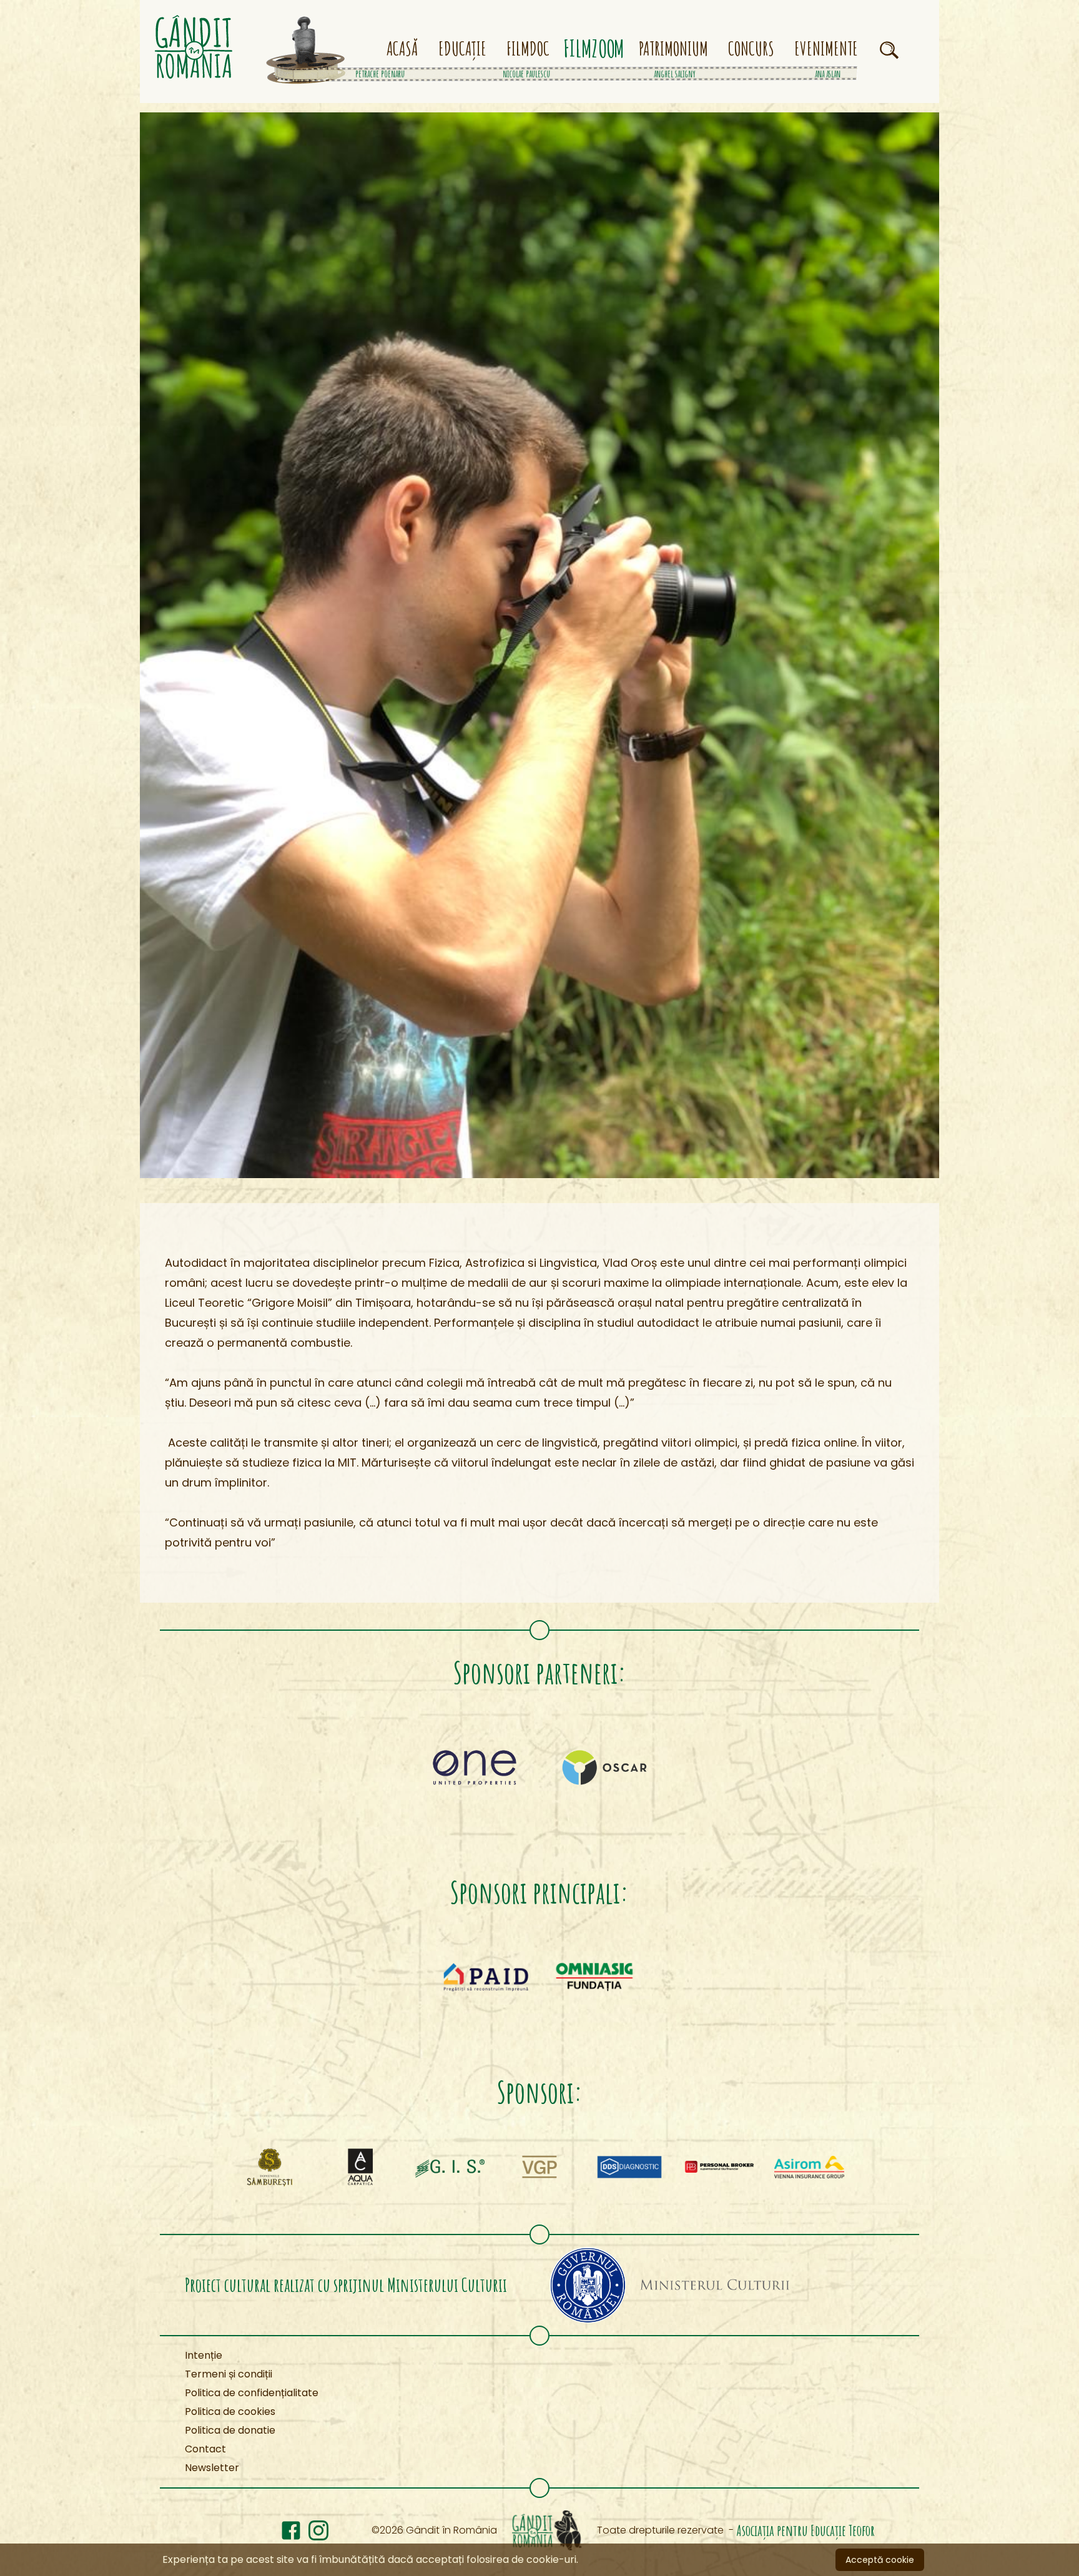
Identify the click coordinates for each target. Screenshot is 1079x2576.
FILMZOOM (595, 49)
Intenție (204, 2355)
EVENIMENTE (826, 49)
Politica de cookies (230, 2411)
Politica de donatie (230, 2430)
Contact (205, 2449)
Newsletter (212, 2468)
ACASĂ (402, 49)
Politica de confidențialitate (252, 2393)
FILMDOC (528, 49)
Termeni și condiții (229, 2374)
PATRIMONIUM (673, 49)
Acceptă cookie (880, 2560)
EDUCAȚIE (462, 49)
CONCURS (751, 49)
